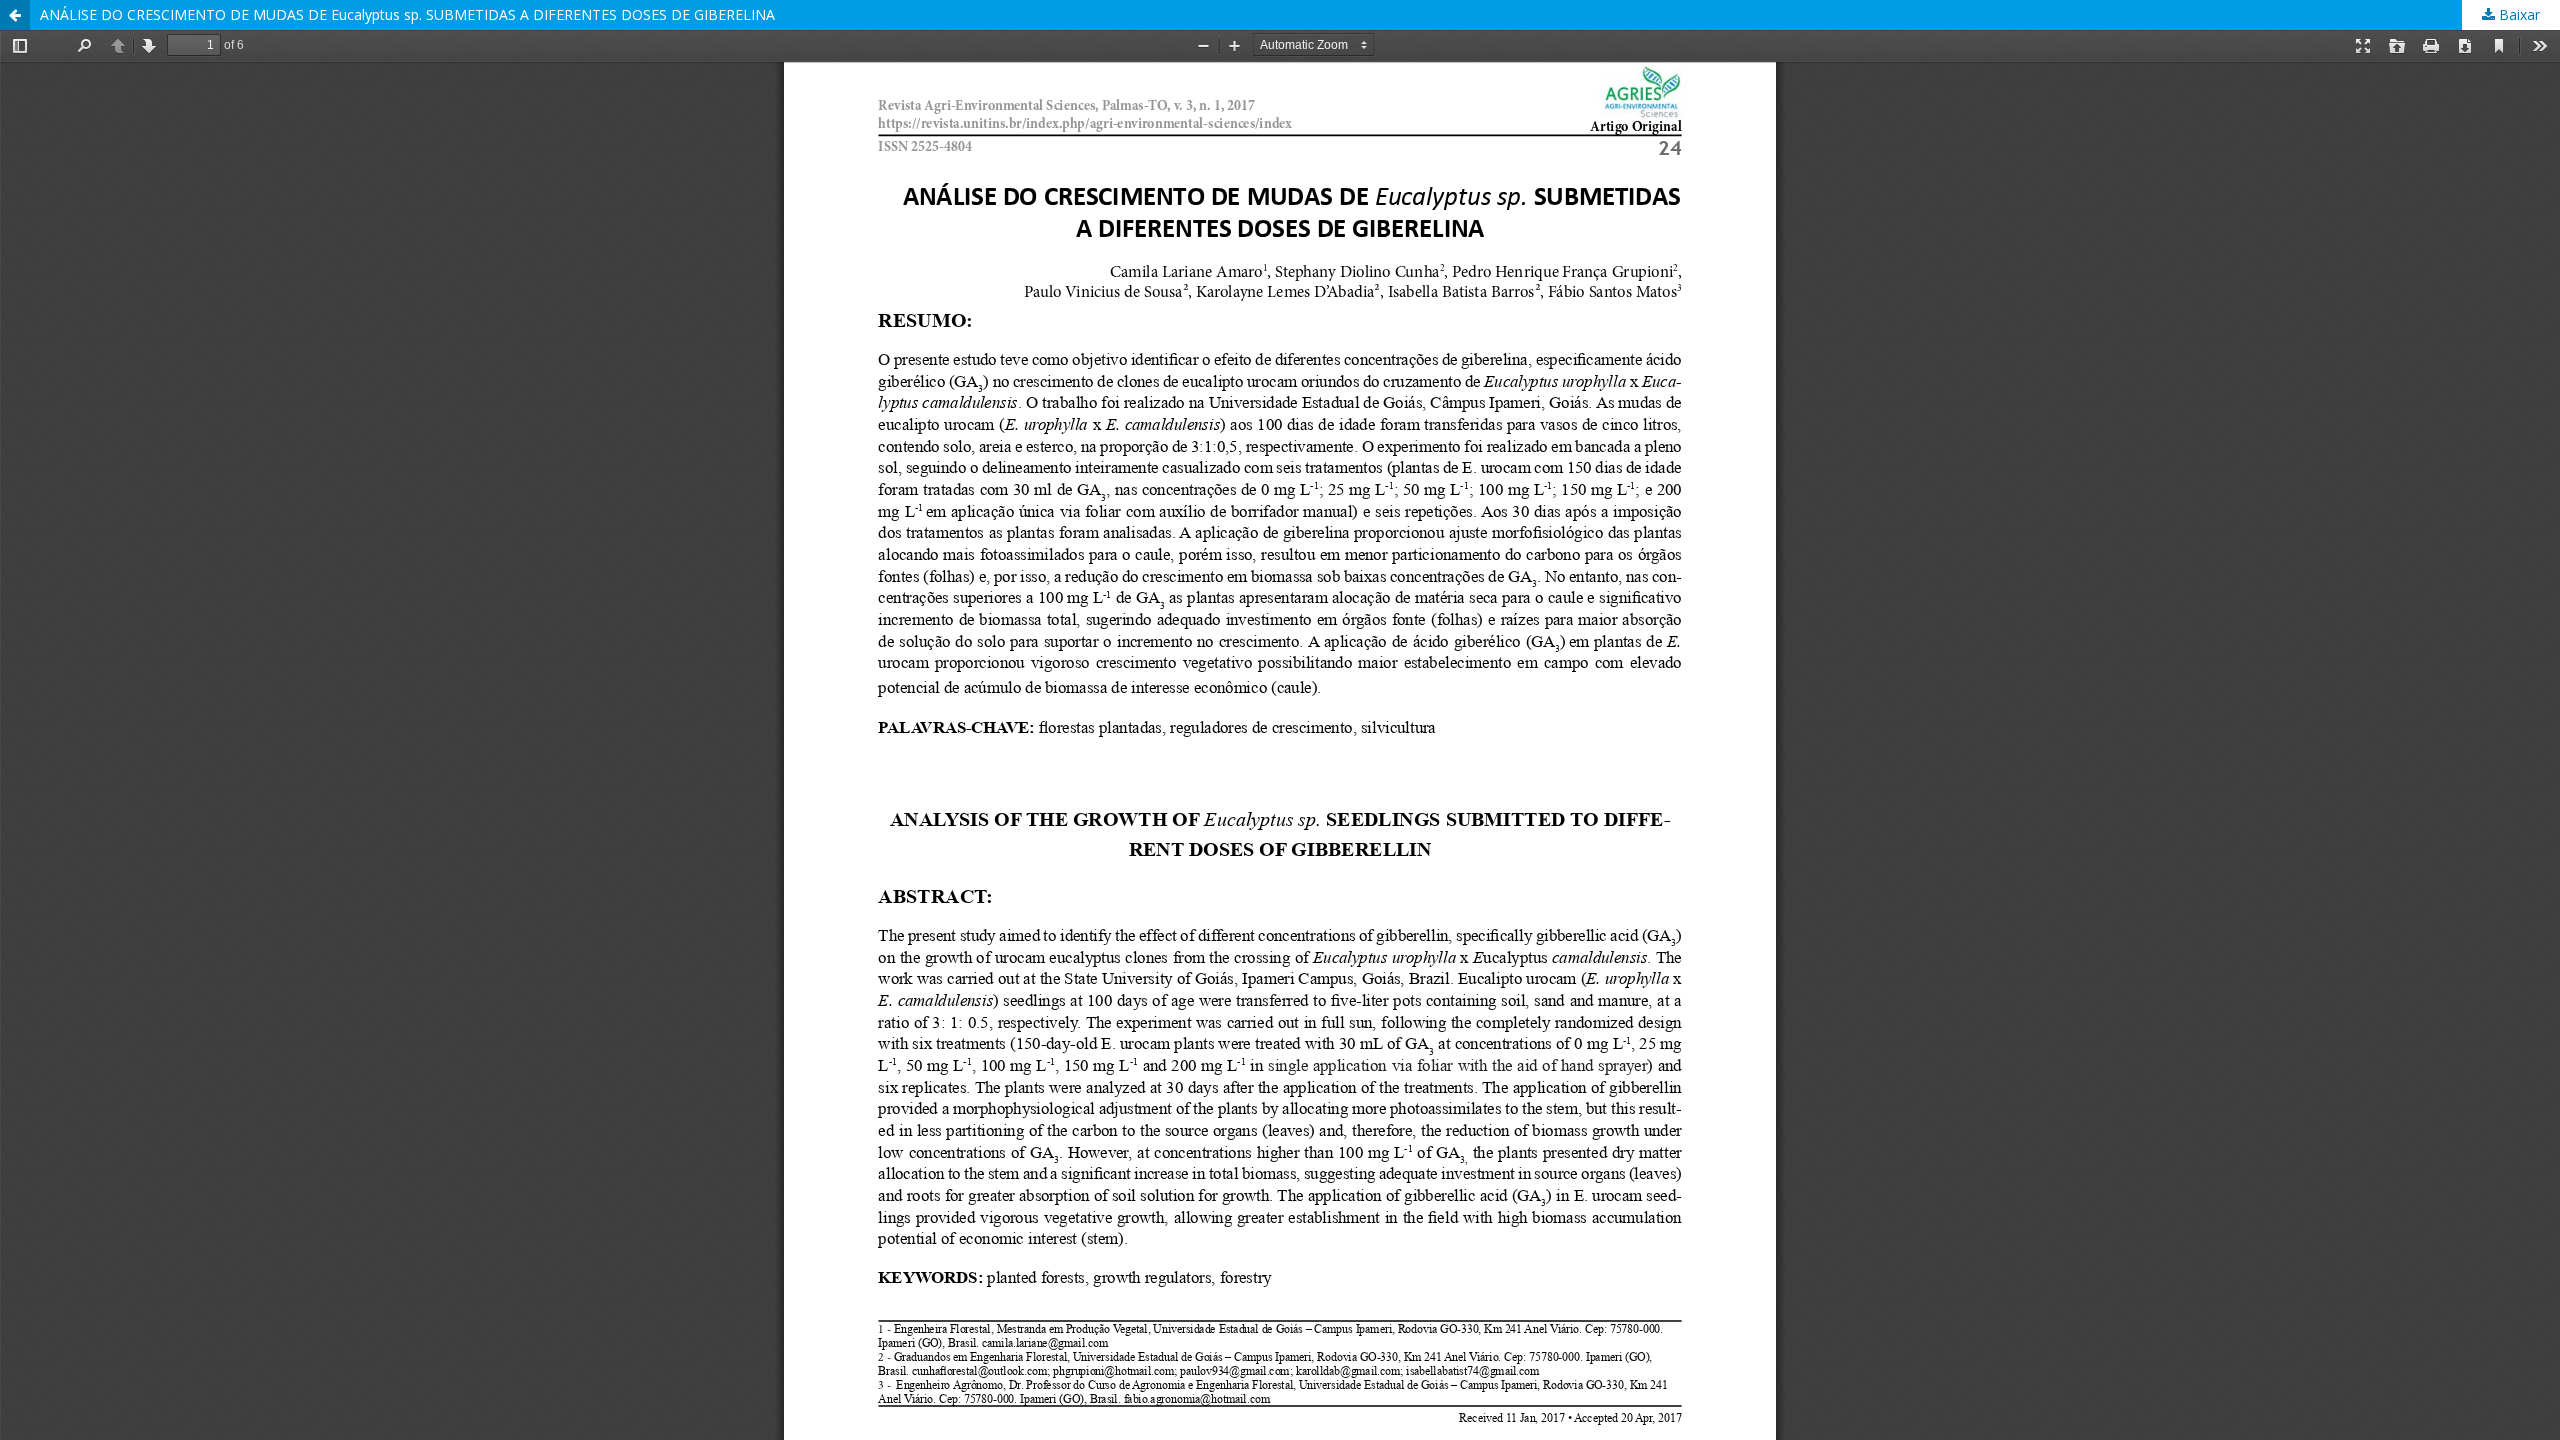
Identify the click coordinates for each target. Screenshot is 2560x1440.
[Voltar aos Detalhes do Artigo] (15, 15)
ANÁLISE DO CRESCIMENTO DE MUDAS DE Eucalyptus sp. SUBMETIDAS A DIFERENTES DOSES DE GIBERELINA (407, 14)
